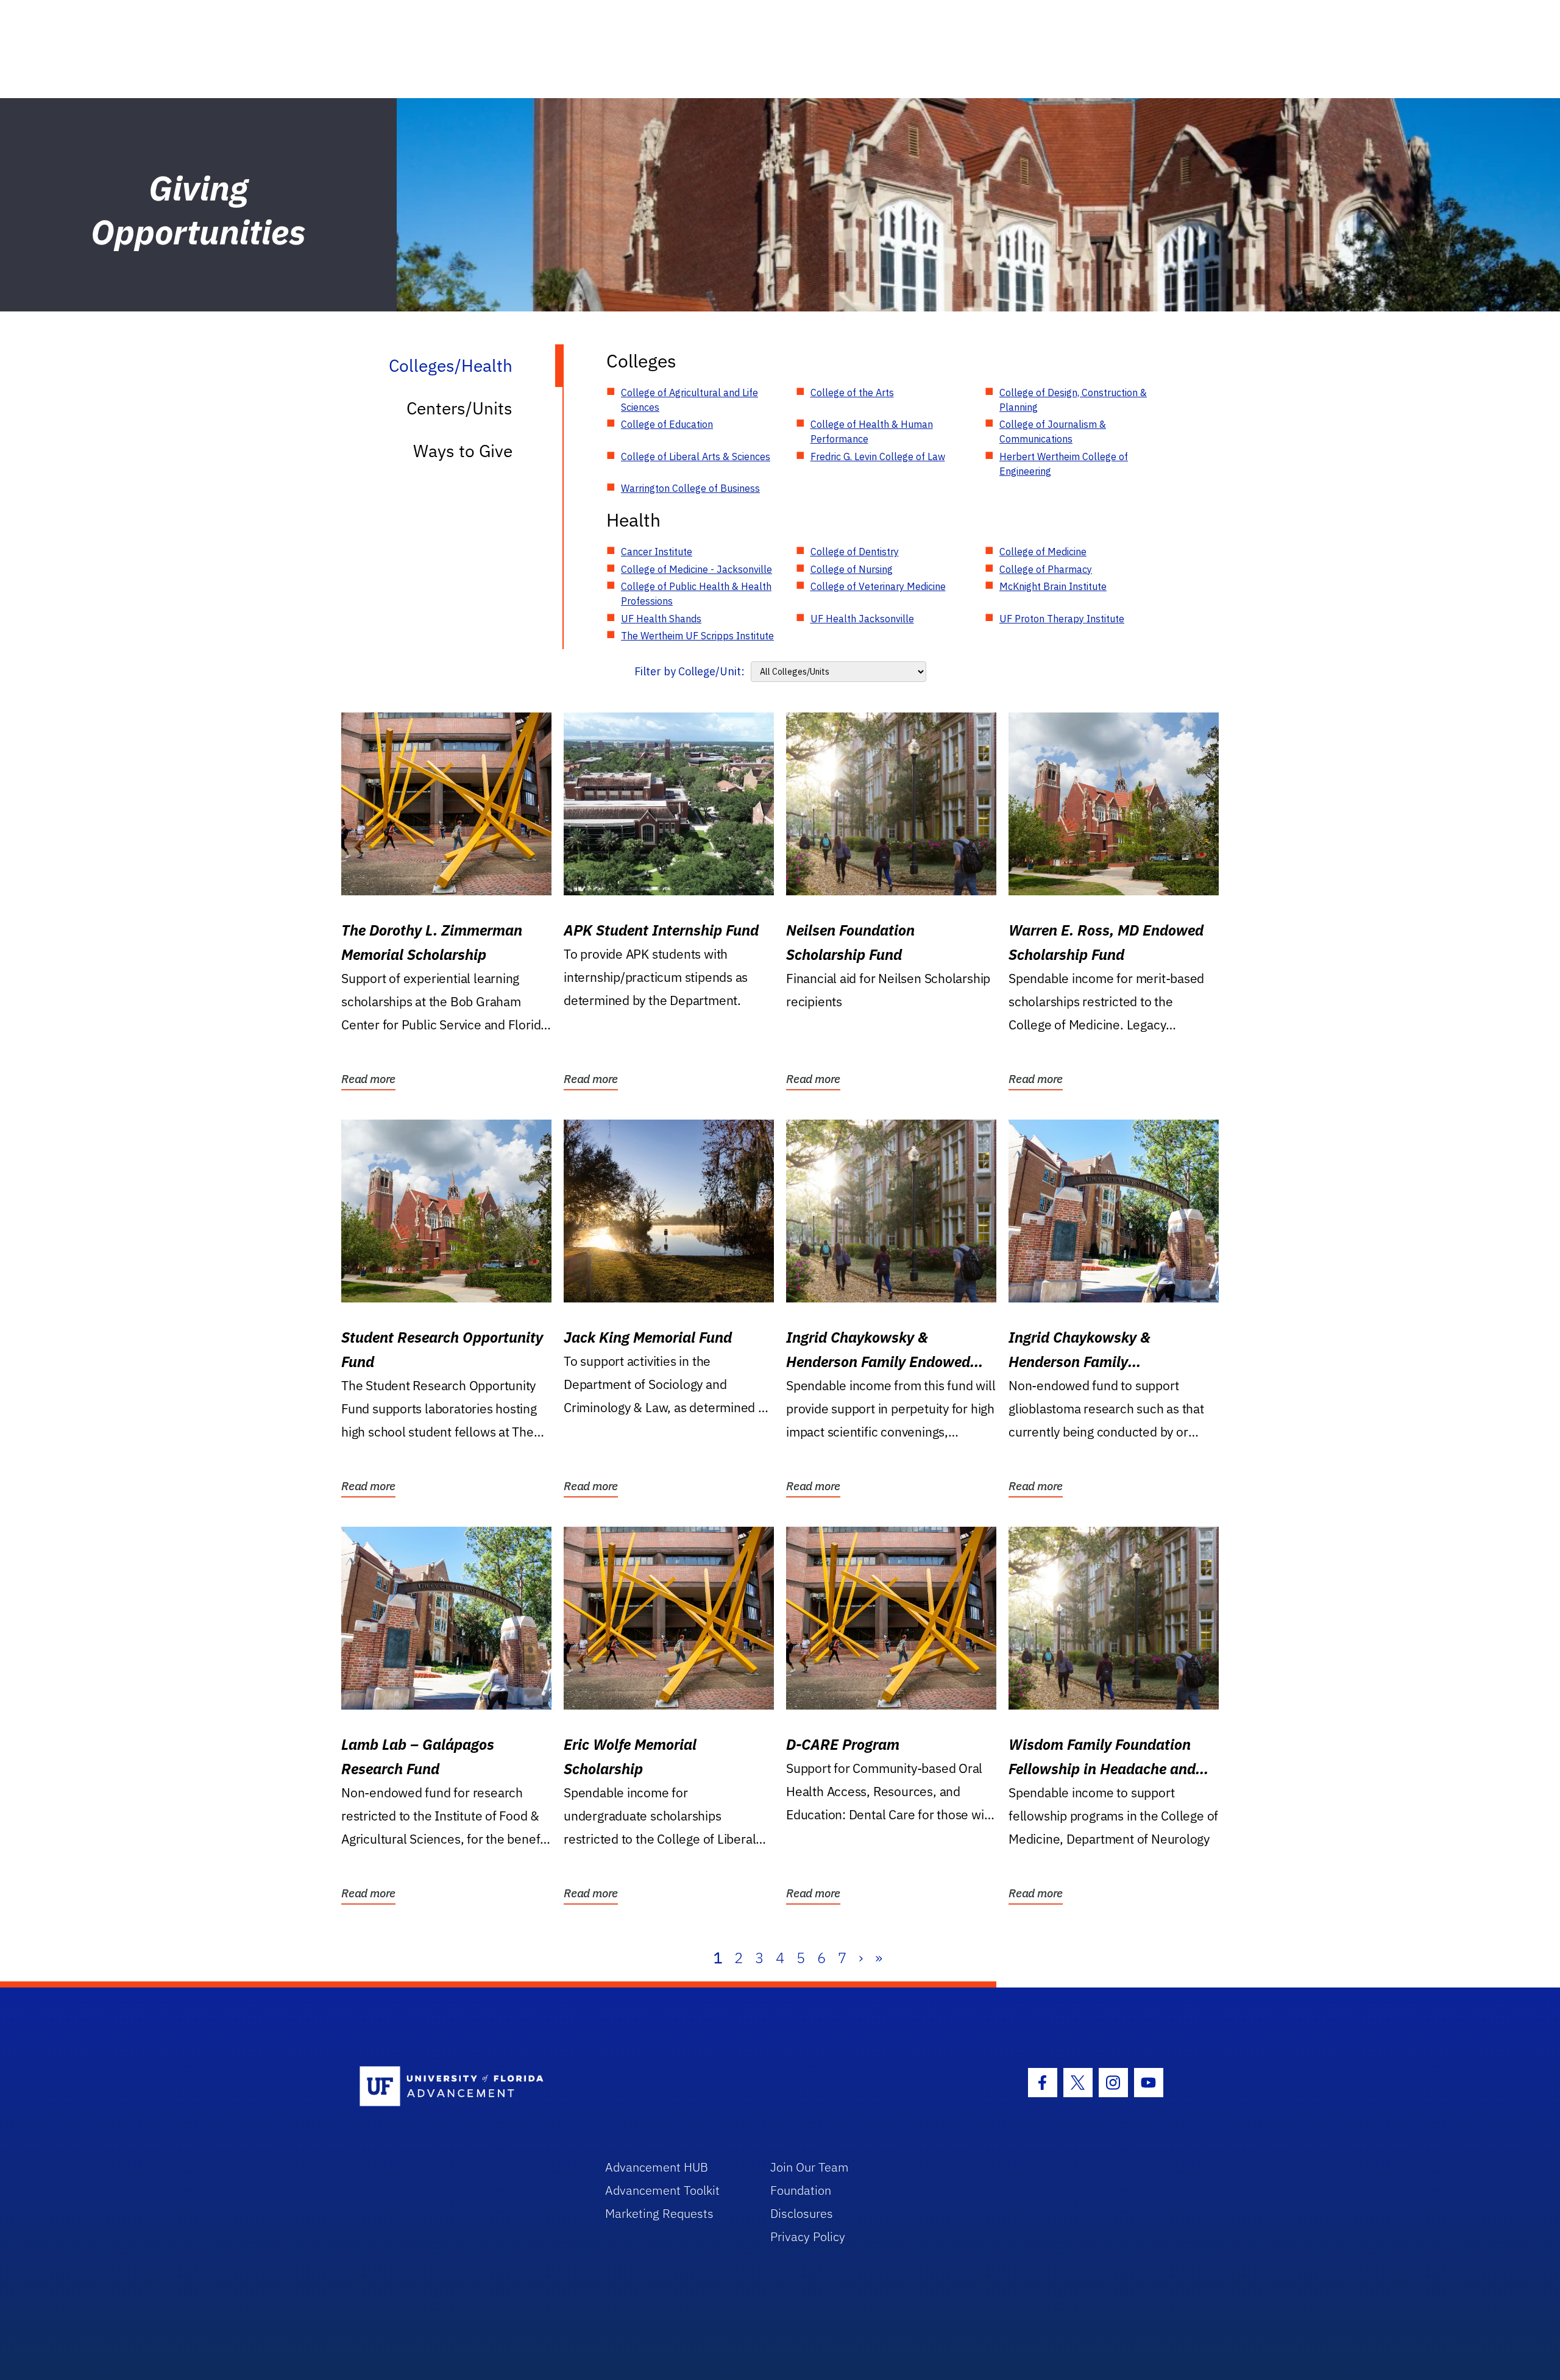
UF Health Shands (661, 619)
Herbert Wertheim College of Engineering (1064, 464)
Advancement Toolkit (662, 2190)
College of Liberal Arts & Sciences (696, 456)
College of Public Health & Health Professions (696, 594)
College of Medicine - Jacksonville (697, 569)
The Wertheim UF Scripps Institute (697, 636)
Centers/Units (459, 408)
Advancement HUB (657, 2167)
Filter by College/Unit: (690, 671)
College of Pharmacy (1046, 569)
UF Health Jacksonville (862, 619)
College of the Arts (852, 393)
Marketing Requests (659, 2213)
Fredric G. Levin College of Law (878, 456)
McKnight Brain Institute (1053, 586)
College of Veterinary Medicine (878, 586)
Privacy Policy (808, 2236)
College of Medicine (1043, 552)
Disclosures (802, 2213)
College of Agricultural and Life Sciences (690, 400)
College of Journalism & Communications (1053, 432)
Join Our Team (810, 2167)
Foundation (801, 2190)
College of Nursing (852, 569)
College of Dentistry (855, 552)
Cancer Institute (657, 552)
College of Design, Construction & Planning (1073, 400)
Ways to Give (463, 451)
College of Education (667, 424)
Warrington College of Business (690, 488)
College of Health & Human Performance (872, 432)
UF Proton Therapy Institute (1062, 619)
